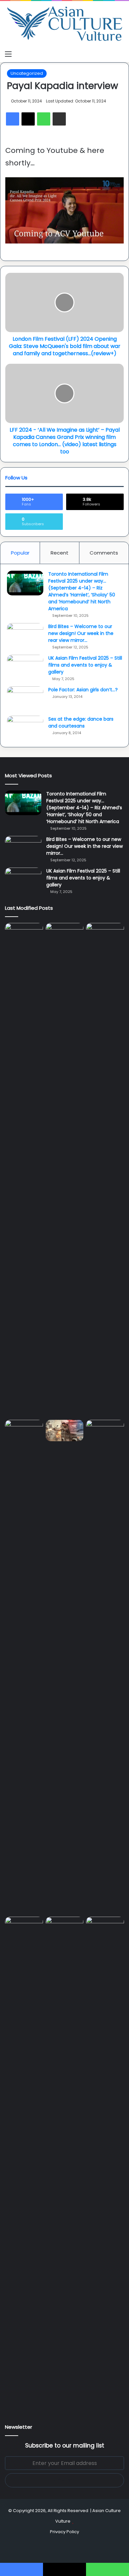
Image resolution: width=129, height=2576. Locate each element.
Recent (60, 553)
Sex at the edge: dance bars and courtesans (81, 722)
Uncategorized (27, 73)
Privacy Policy (64, 2532)
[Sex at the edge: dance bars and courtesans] (25, 728)
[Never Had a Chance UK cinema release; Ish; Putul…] (24, 1667)
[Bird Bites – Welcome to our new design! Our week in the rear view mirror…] (25, 635)
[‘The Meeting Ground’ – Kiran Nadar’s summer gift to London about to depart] (105, 1170)
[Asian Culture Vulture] (64, 24)
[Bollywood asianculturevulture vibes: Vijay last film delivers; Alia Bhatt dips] (65, 1431)
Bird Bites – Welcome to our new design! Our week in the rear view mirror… (81, 633)
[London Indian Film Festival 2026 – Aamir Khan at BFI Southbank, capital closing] (105, 2164)
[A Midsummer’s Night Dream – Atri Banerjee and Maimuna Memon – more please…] (65, 1927)
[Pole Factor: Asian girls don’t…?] (25, 699)
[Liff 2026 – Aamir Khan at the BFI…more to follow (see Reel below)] (24, 1929)
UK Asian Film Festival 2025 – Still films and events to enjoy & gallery (85, 665)
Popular (20, 553)
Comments (104, 553)
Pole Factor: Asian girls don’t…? (83, 690)
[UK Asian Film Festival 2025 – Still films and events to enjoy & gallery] (25, 667)
